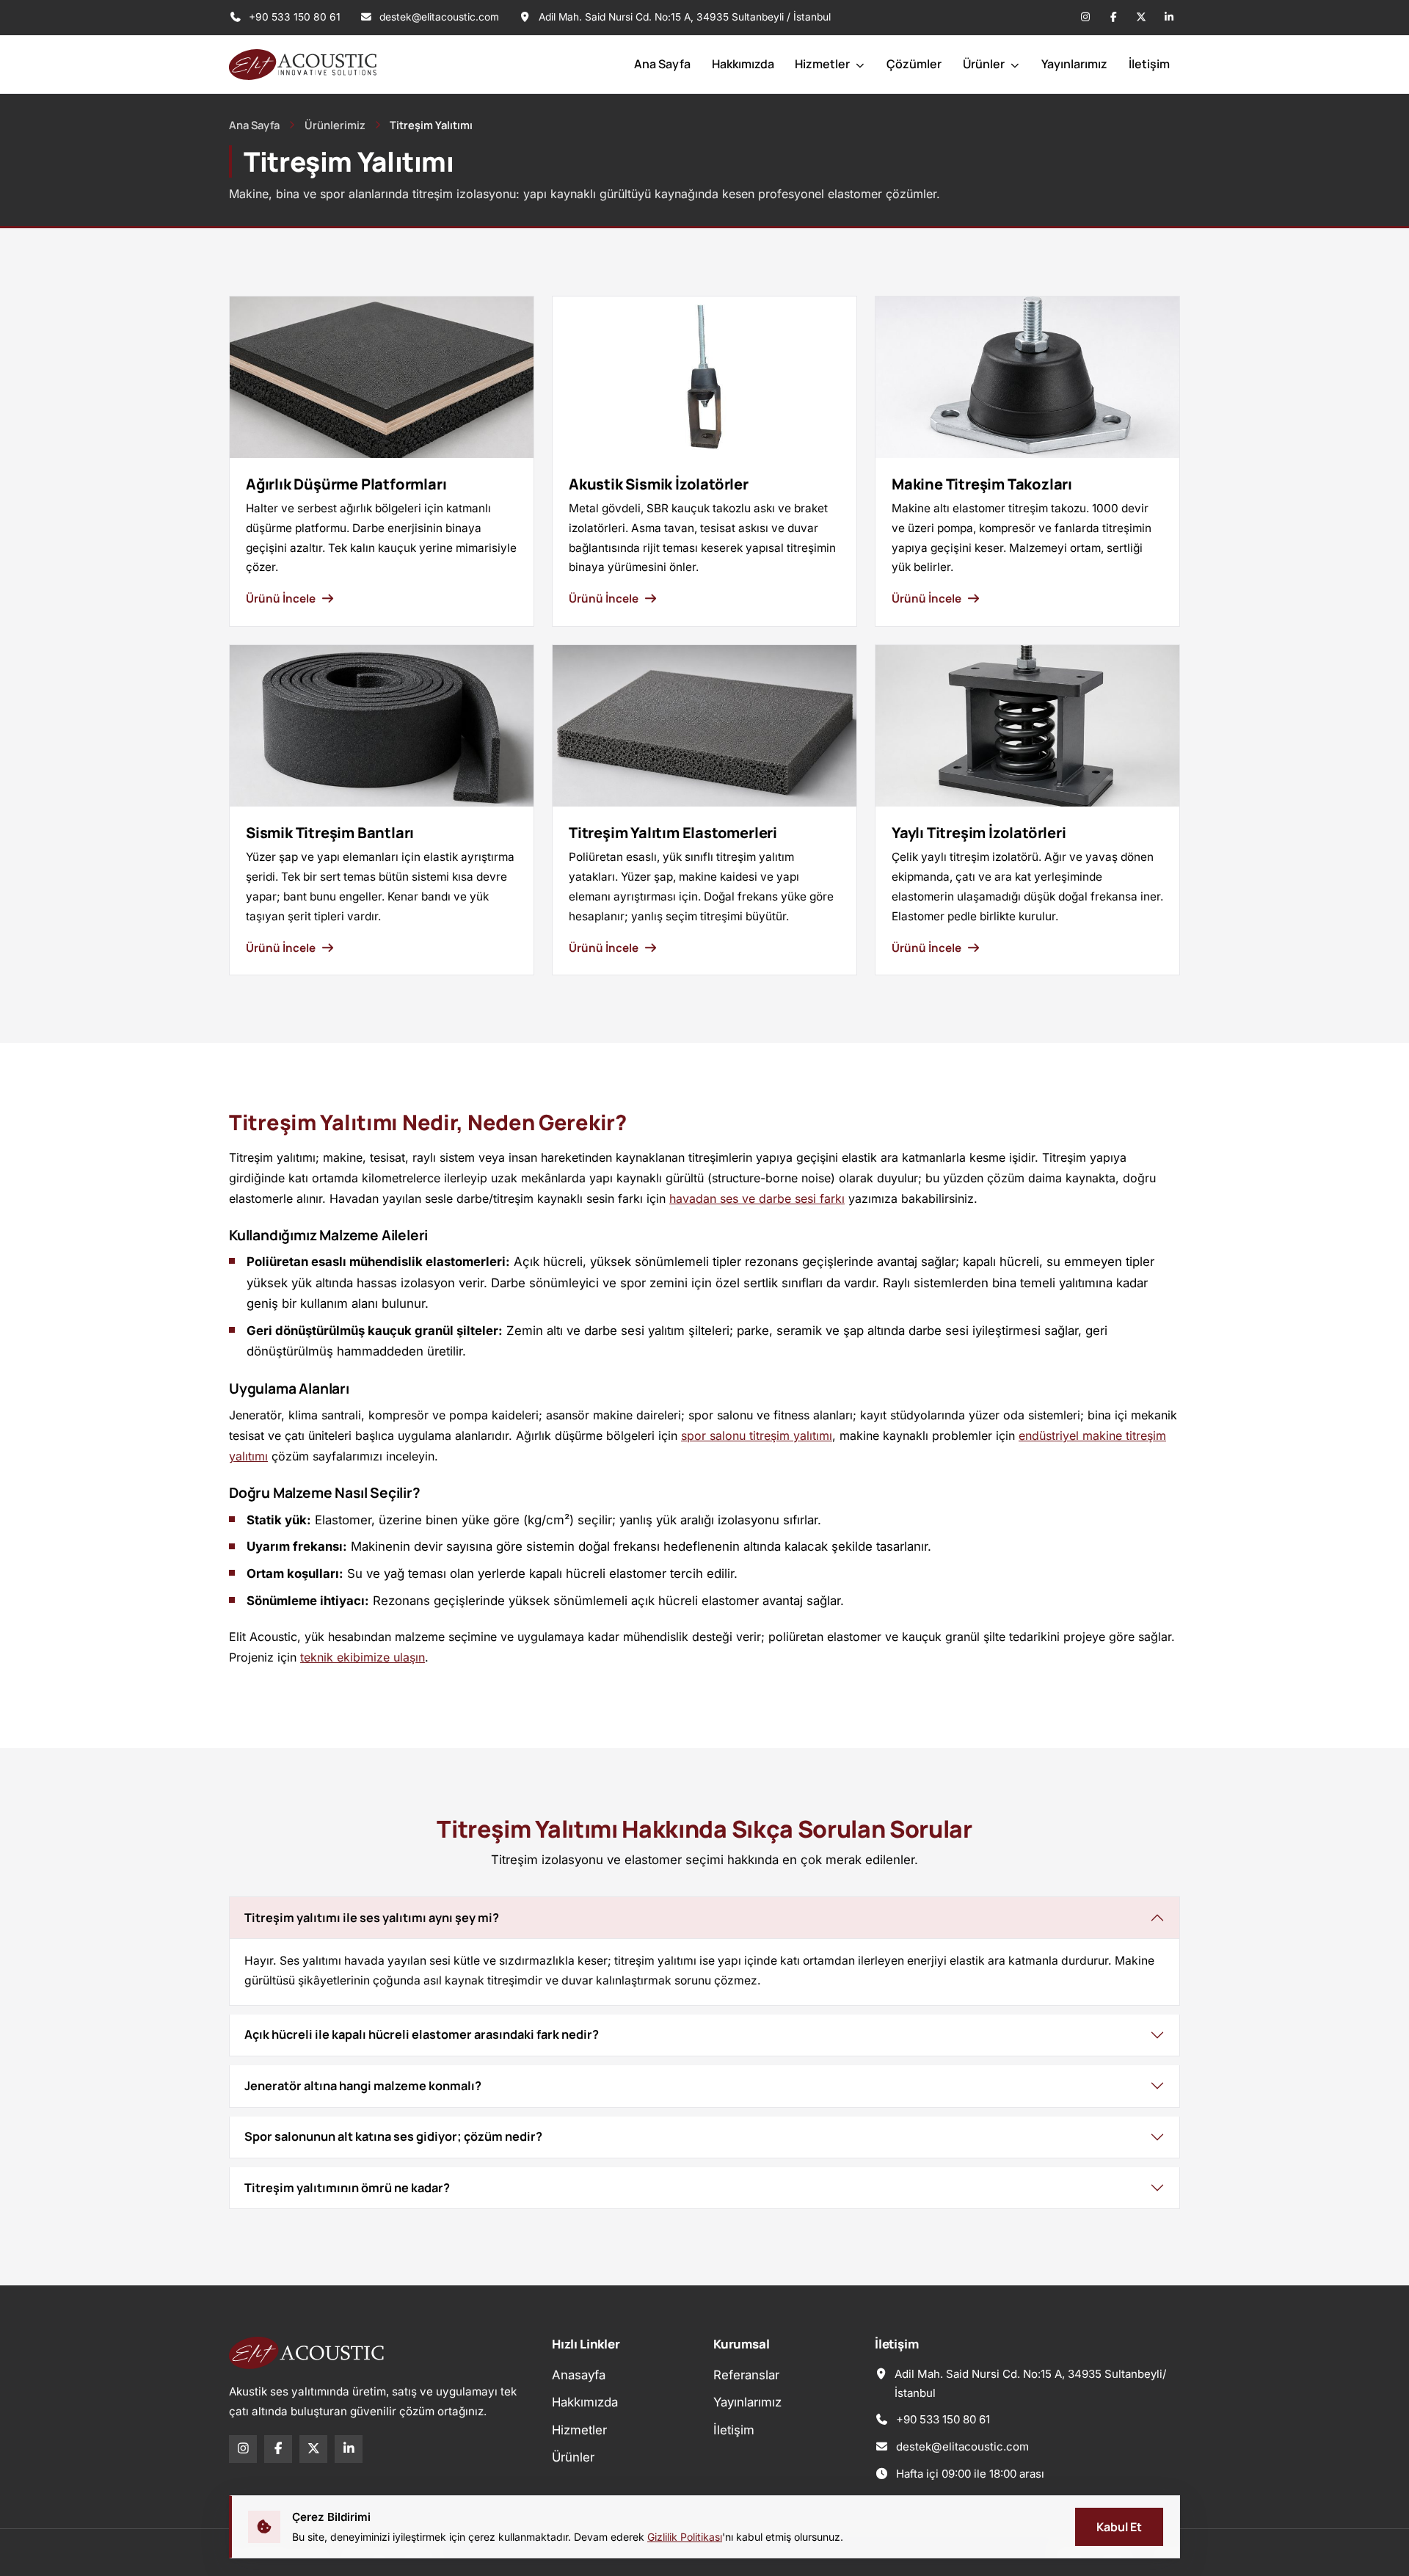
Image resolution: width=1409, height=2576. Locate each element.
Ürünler (985, 64)
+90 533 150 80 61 (293, 17)
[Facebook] (1113, 18)
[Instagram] (1085, 18)
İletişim (1149, 64)
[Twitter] (1141, 18)
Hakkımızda (743, 64)
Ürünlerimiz (335, 125)
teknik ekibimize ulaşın (363, 1657)
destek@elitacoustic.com (439, 17)
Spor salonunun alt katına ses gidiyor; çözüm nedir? (393, 2136)
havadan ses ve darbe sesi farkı (757, 1198)
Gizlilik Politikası (685, 2537)
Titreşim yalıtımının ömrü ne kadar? (347, 2188)
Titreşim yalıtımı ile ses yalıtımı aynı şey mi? (372, 1918)
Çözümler (914, 64)
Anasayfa (579, 2375)
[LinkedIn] (1169, 18)
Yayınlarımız (1074, 64)
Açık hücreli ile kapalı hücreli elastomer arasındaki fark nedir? (422, 2034)
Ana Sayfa (662, 64)
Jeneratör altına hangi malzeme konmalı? (363, 2086)
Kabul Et (1119, 2527)
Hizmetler (823, 64)
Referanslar (746, 2375)
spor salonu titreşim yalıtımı (757, 1436)
